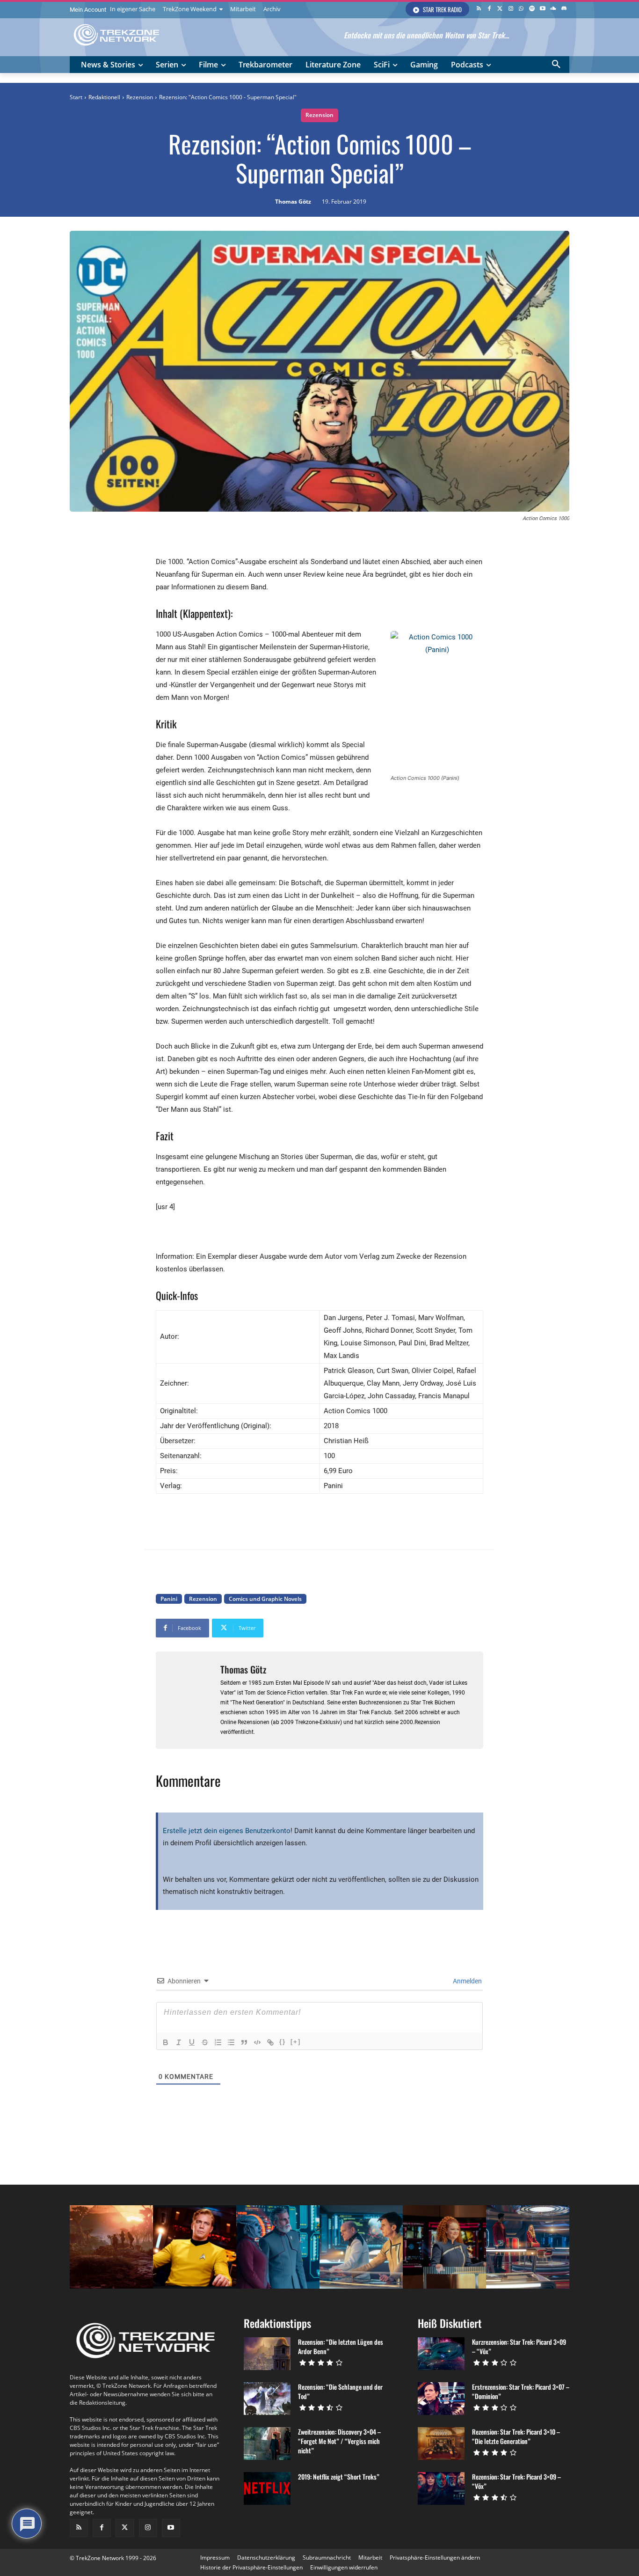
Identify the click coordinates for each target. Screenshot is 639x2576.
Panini (169, 1599)
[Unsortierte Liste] (231, 2042)
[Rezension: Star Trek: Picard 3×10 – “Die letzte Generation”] (441, 2444)
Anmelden (467, 1981)
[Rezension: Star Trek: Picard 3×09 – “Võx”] (441, 2488)
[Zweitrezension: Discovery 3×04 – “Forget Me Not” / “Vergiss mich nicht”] (267, 2444)
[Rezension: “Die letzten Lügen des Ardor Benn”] (267, 2354)
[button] (556, 65)
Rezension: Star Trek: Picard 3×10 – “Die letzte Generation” (516, 2436)
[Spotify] (532, 9)
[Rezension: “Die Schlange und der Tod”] (267, 2399)
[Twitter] (500, 9)
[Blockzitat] (244, 2042)
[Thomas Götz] (188, 1700)
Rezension (140, 97)
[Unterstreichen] (192, 2042)
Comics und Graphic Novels (265, 1599)
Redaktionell (104, 97)
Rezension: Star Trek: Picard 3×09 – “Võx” (516, 2481)
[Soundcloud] (553, 9)
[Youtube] (543, 9)
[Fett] (166, 2042)
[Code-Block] (257, 2042)
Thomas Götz (293, 202)
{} (283, 2042)
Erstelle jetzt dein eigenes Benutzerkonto (227, 1831)
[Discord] (564, 9)
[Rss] (479, 9)
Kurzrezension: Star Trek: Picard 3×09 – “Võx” (519, 2346)
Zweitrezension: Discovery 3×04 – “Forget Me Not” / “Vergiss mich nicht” (339, 2441)
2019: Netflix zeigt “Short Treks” (339, 2477)
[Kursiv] (179, 2042)
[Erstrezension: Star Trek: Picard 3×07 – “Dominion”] (441, 2399)
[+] (296, 2042)
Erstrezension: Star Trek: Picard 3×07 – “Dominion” (521, 2391)
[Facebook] (490, 9)
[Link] (270, 2042)
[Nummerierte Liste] (218, 2042)
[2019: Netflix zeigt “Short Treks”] (267, 2488)
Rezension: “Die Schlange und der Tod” (340, 2391)
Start (76, 97)
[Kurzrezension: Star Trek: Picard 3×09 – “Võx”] (441, 2354)
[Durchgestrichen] (205, 2042)
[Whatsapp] (521, 9)
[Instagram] (511, 9)
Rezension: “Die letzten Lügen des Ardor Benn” (341, 2346)
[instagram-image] (111, 2247)
